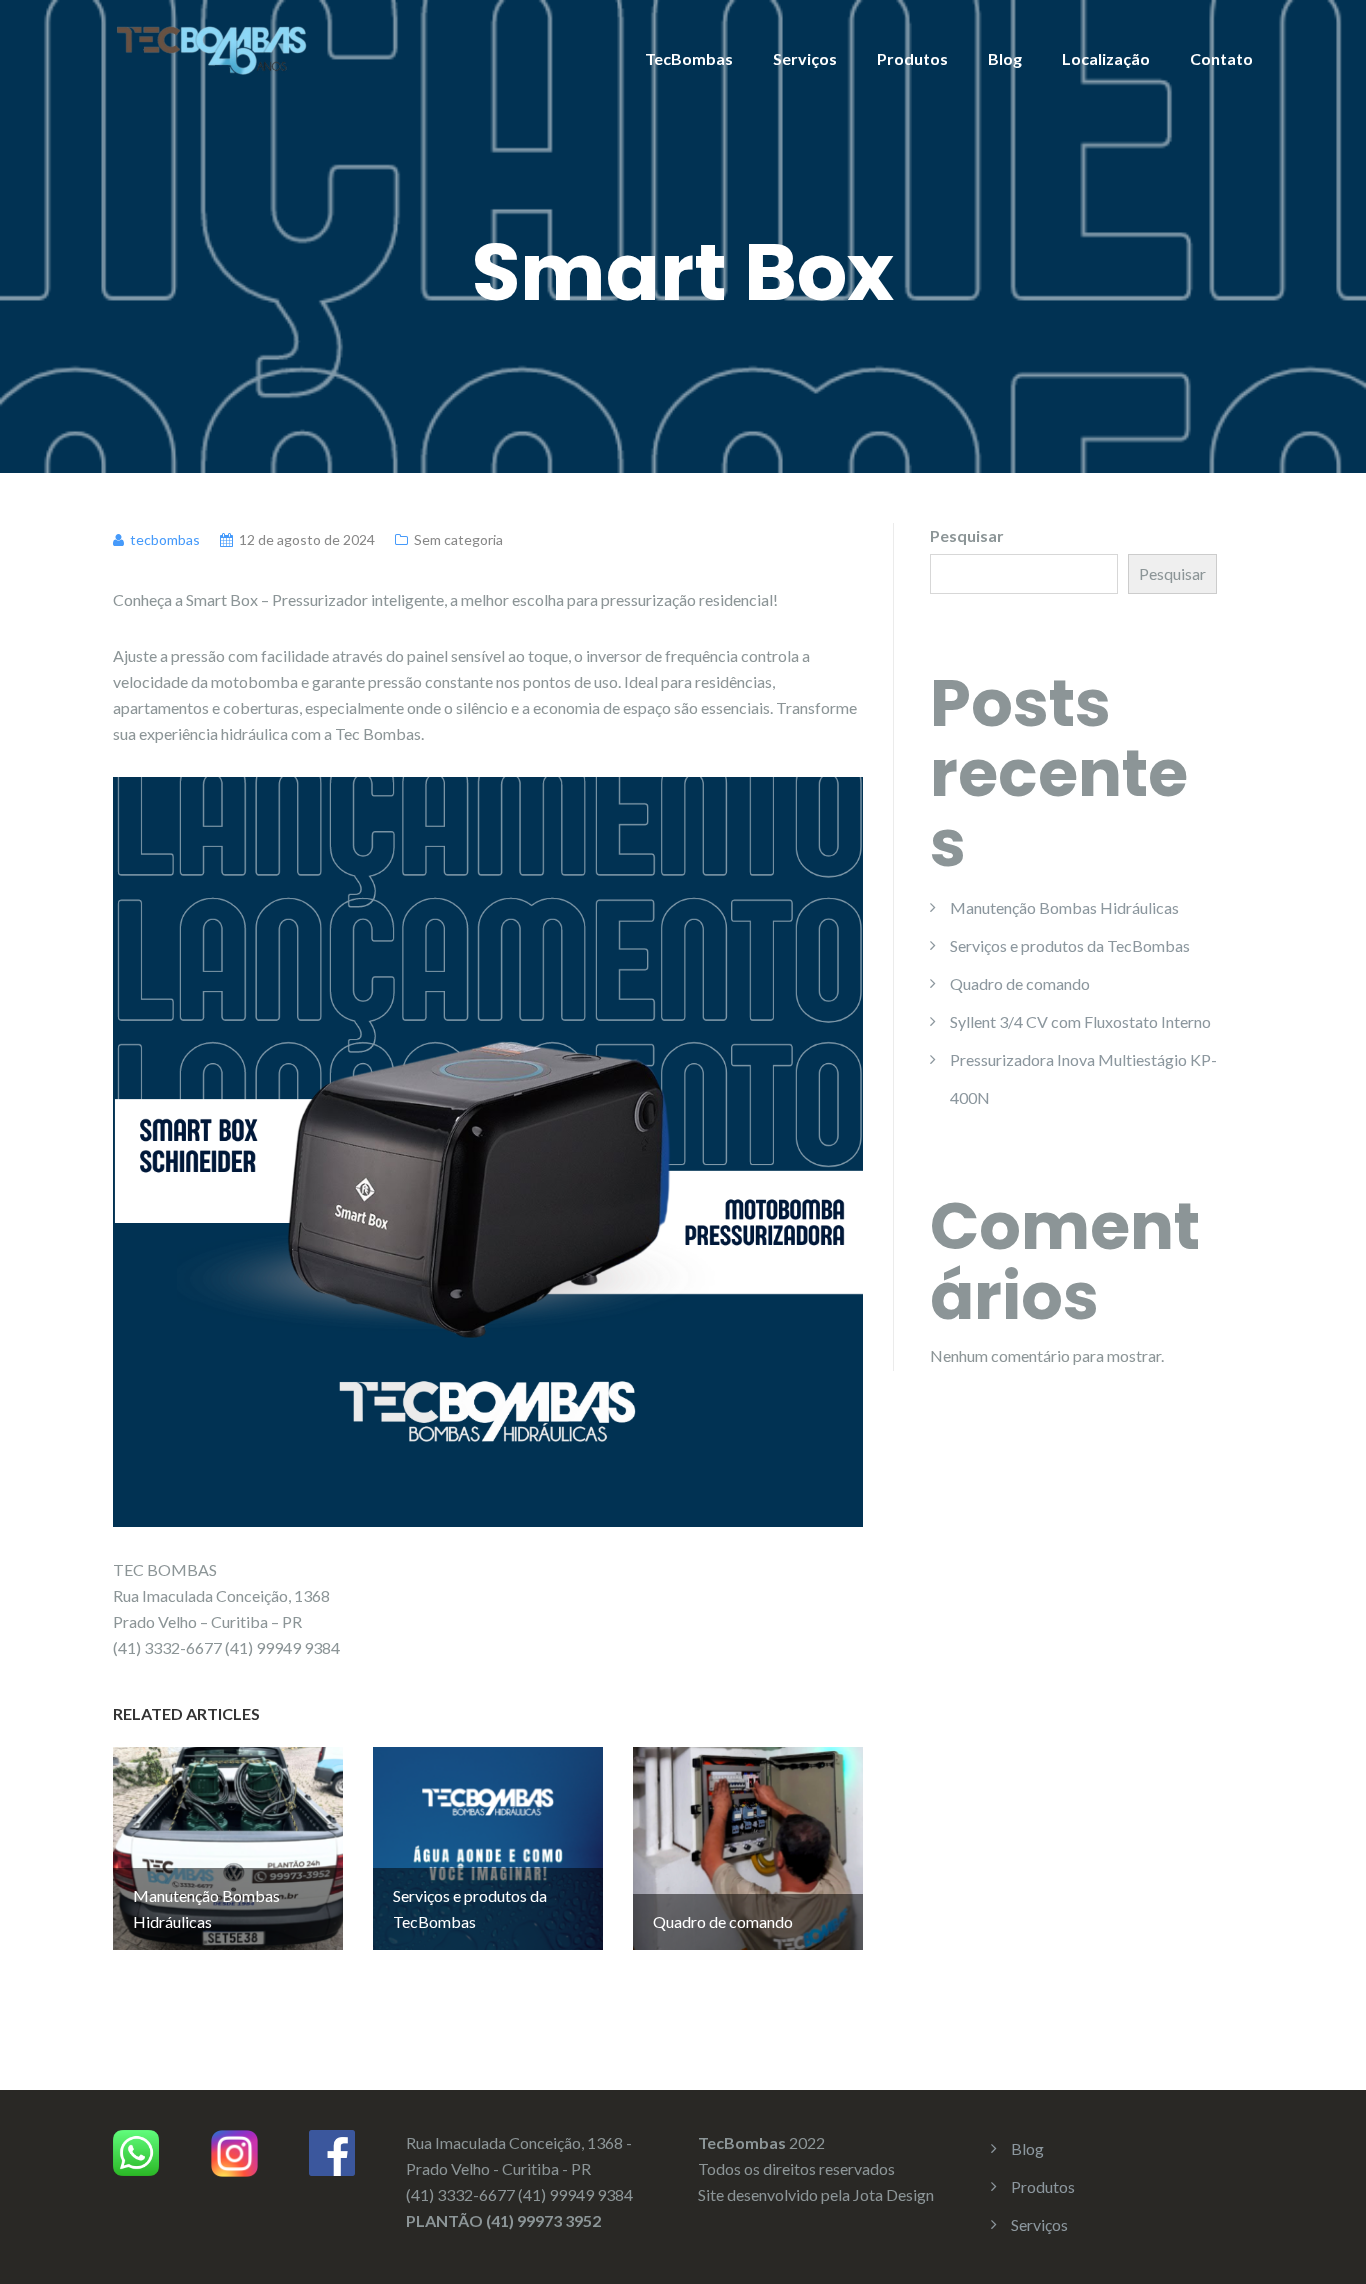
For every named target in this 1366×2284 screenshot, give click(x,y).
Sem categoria (458, 539)
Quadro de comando (1020, 983)
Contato (1221, 58)
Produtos (912, 58)
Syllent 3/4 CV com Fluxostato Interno (1080, 1021)
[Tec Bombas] (213, 47)
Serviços (805, 58)
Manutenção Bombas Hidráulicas (1064, 907)
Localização (1106, 58)
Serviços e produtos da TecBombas (1070, 945)
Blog (1005, 58)
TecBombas (689, 58)
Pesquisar (967, 535)
